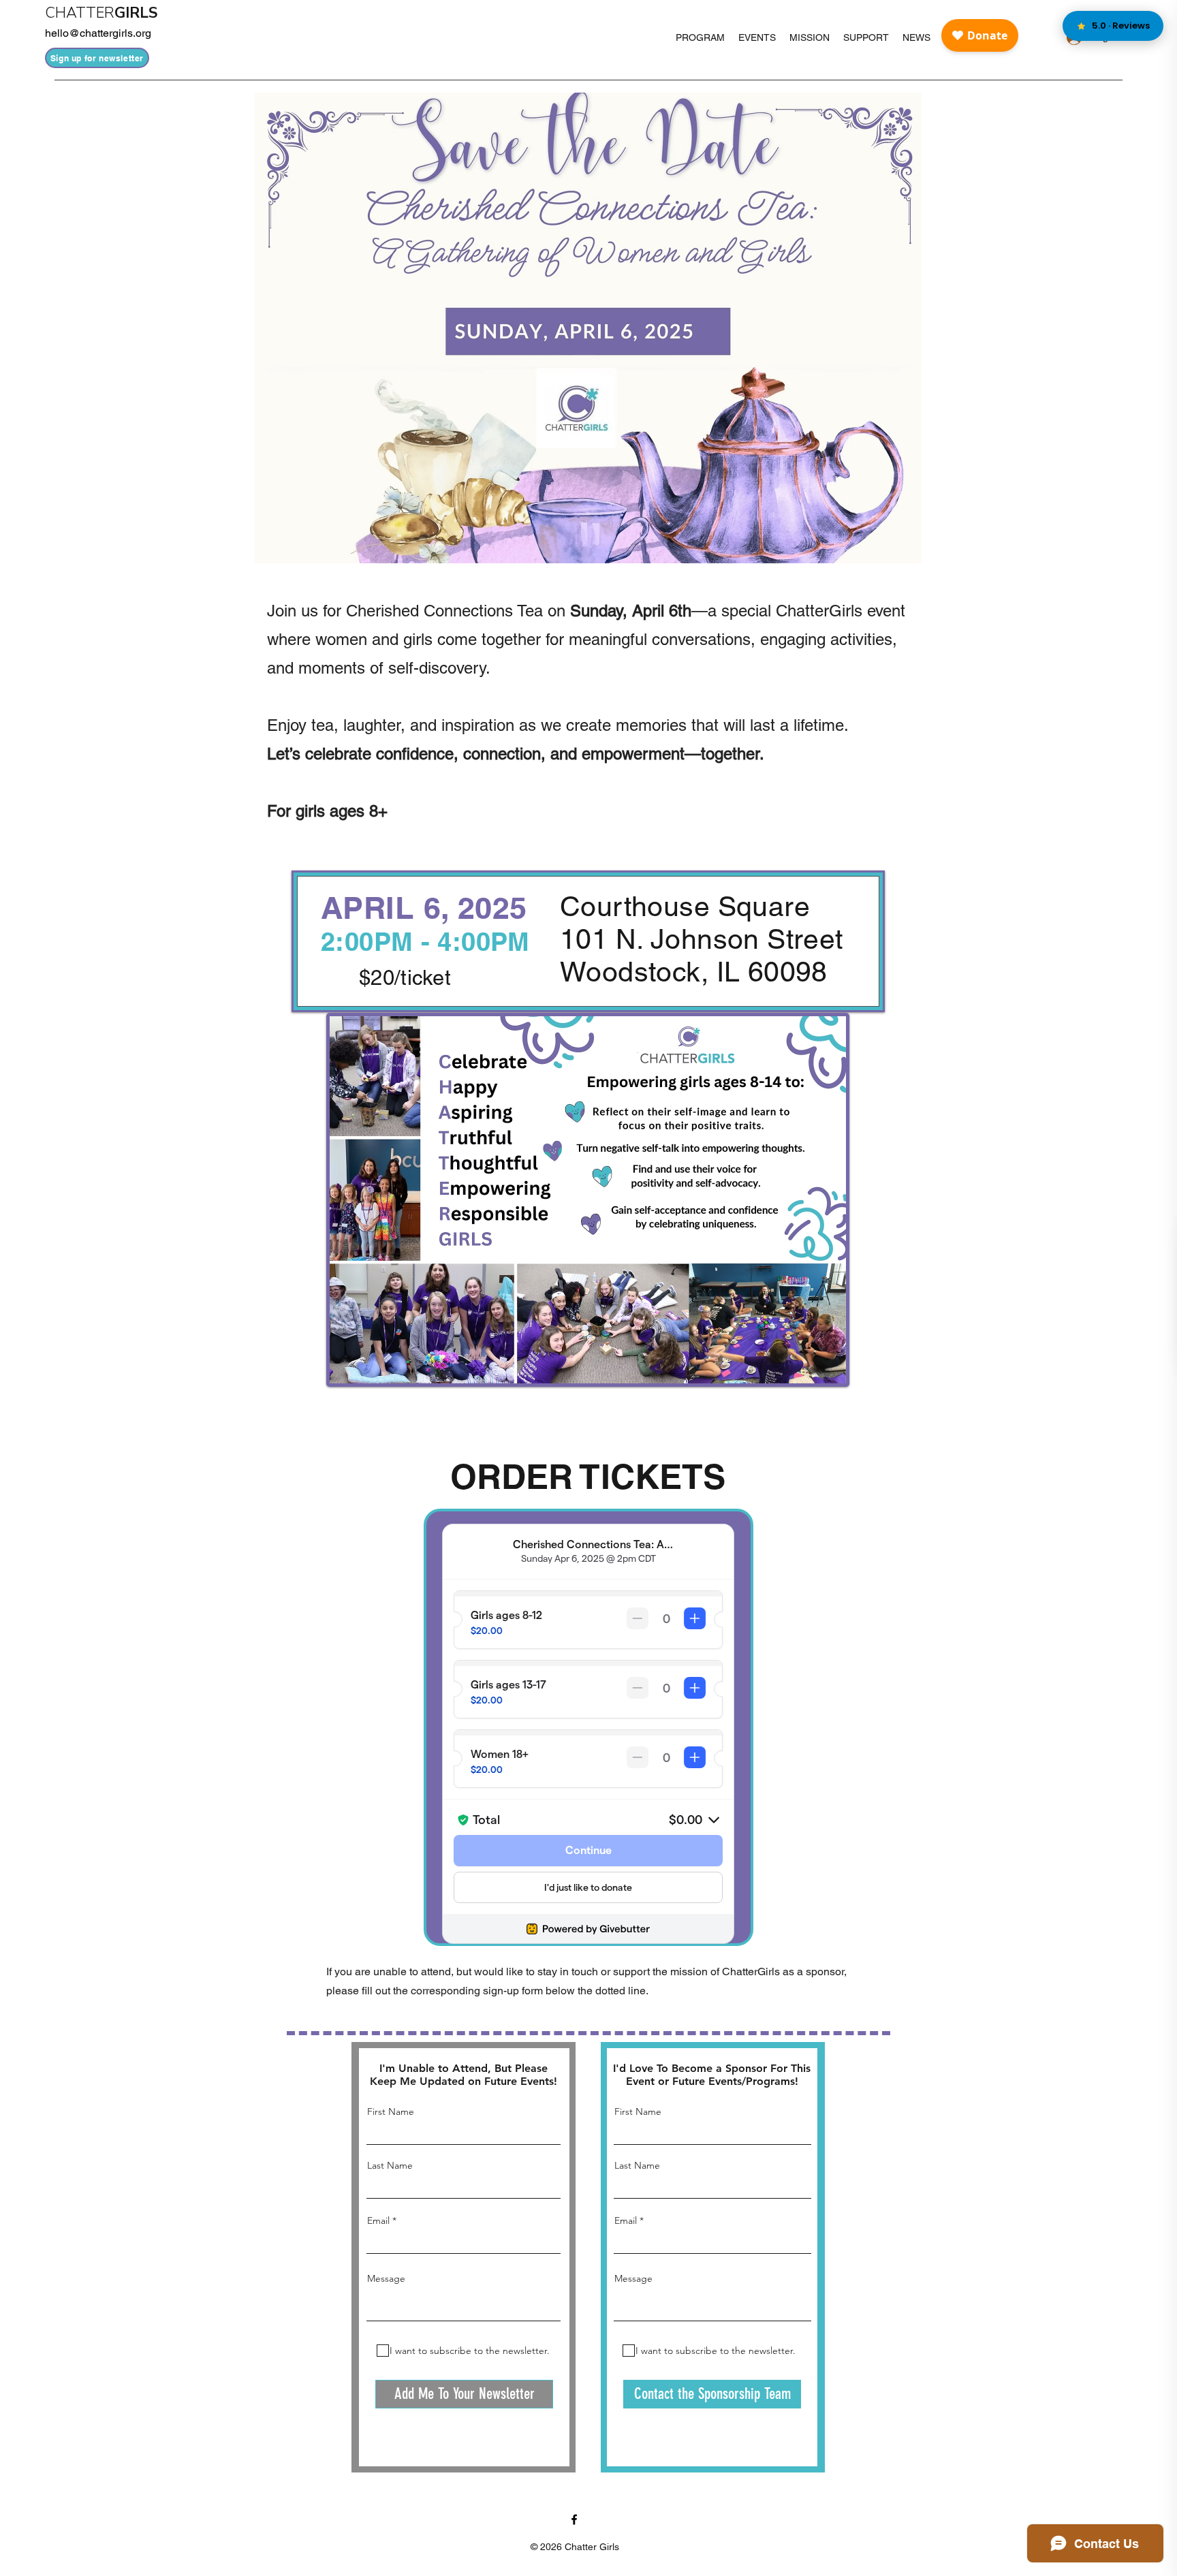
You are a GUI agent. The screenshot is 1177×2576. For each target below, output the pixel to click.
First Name (391, 2111)
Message (386, 2278)
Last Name (390, 2165)
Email (378, 2220)
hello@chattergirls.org (98, 33)
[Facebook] (574, 2519)
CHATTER (80, 13)
